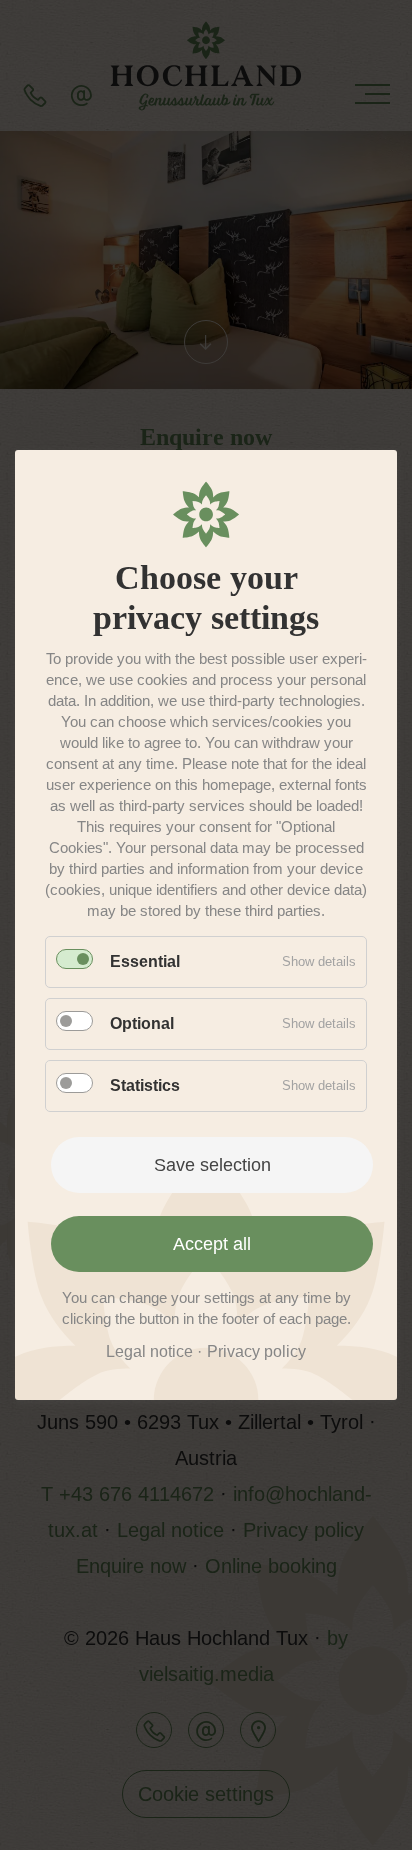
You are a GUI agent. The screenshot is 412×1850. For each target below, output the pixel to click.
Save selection (212, 1165)
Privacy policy (256, 1351)
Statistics (145, 1085)
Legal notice (149, 1351)
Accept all (212, 1244)
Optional (142, 1023)
